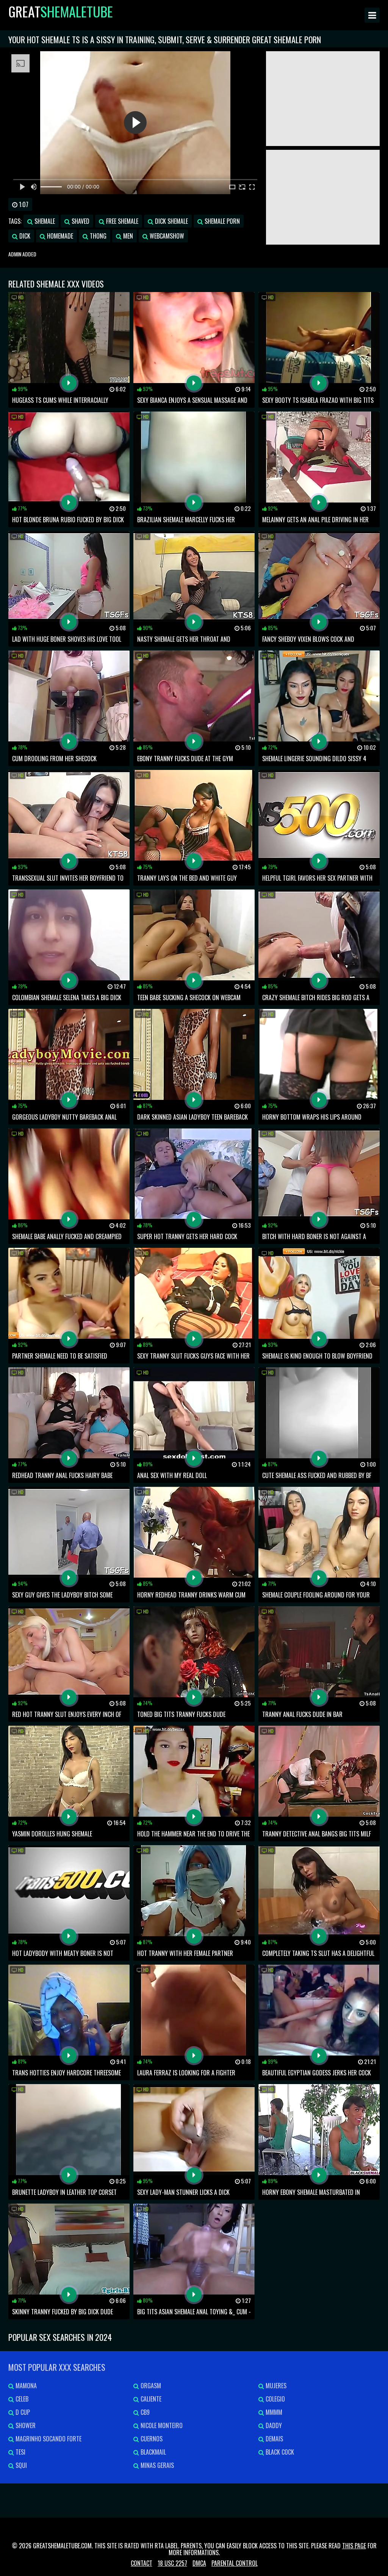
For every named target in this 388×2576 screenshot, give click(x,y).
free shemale (121, 221)
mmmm (273, 2412)
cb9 (144, 2412)
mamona (25, 2386)
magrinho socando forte (48, 2439)
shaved (80, 221)
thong (97, 236)
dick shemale (171, 221)
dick (24, 236)
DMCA (199, 2563)
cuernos (151, 2439)
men (127, 236)
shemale (44, 221)
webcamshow (166, 236)
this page (354, 2546)
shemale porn (221, 221)
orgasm (150, 2386)
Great (61, 11)
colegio (275, 2399)
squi (20, 2465)
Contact (142, 2563)
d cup (22, 2412)
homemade (59, 236)
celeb (21, 2399)
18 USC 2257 (172, 2563)
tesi (20, 2452)
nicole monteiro (161, 2425)
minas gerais (156, 2465)
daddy (273, 2425)
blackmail (153, 2452)
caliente (150, 2399)
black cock (279, 2452)
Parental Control (235, 2563)
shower (25, 2425)
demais (274, 2439)
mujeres (275, 2386)
